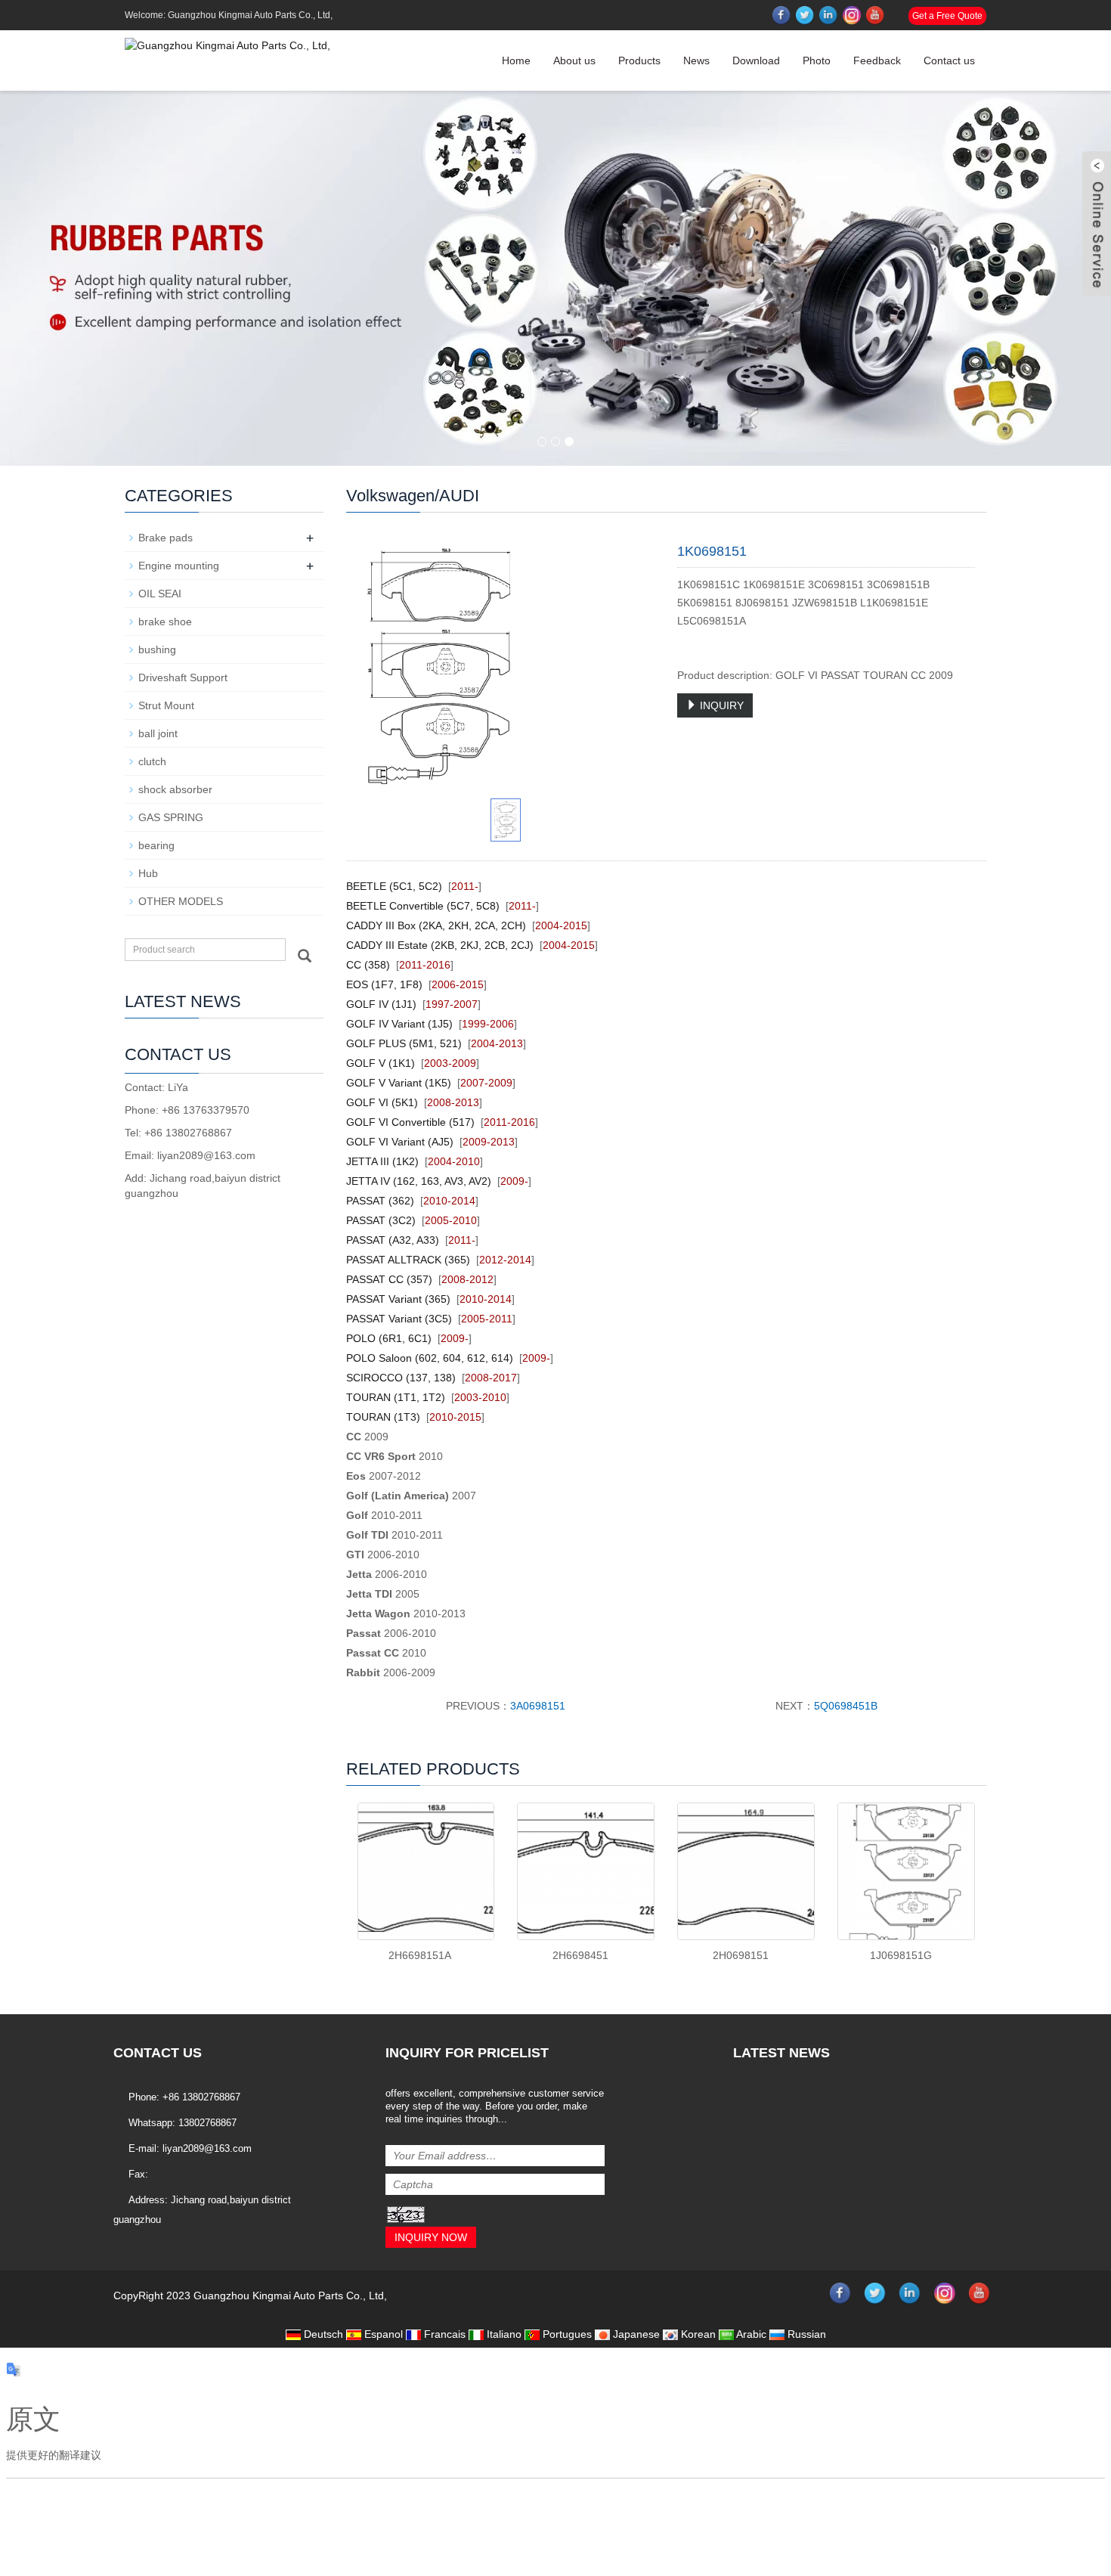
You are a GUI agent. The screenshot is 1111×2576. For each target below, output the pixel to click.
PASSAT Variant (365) (398, 1299)
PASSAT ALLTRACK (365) (408, 1260)
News (696, 60)
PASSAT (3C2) (381, 1220)
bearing (156, 845)
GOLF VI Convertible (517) (410, 1122)
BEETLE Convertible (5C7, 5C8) (423, 906)
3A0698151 (538, 1706)
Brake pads (166, 538)
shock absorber (175, 789)
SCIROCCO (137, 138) (401, 1378)
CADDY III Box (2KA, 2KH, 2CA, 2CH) (436, 925)
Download (756, 60)
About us (574, 60)
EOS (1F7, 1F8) (384, 984)
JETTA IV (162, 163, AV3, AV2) (419, 1181)
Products (639, 60)
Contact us (949, 60)
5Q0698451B (846, 1706)
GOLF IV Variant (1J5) (399, 1024)
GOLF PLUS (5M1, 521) (404, 1043)
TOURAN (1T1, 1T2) (396, 1397)
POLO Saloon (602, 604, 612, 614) (430, 1358)
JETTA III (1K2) (382, 1161)
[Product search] (305, 956)
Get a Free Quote (947, 16)
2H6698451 (580, 1955)
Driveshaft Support (183, 677)
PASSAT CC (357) (389, 1279)
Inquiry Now (431, 2237)
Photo (817, 60)
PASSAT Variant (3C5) (399, 1319)
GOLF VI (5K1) (382, 1102)
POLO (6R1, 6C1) (389, 1338)
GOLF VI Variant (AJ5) (400, 1142)
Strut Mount (166, 705)
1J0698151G (901, 1955)
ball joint (158, 733)
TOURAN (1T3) (383, 1417)
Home (516, 60)
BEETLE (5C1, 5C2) (394, 886)
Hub (148, 873)
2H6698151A (420, 1955)
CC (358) (368, 965)
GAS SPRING (171, 817)
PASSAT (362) (380, 1201)
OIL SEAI (160, 594)
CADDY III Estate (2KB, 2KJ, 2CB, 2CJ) (440, 945)
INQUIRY (720, 705)
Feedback (877, 60)
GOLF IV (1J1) (381, 1004)
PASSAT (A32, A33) (393, 1240)
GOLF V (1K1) (381, 1063)
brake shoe (165, 622)
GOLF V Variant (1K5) (399, 1083)
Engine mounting (179, 566)
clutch (152, 761)
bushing (157, 649)
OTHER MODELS (181, 901)
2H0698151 (741, 1955)
